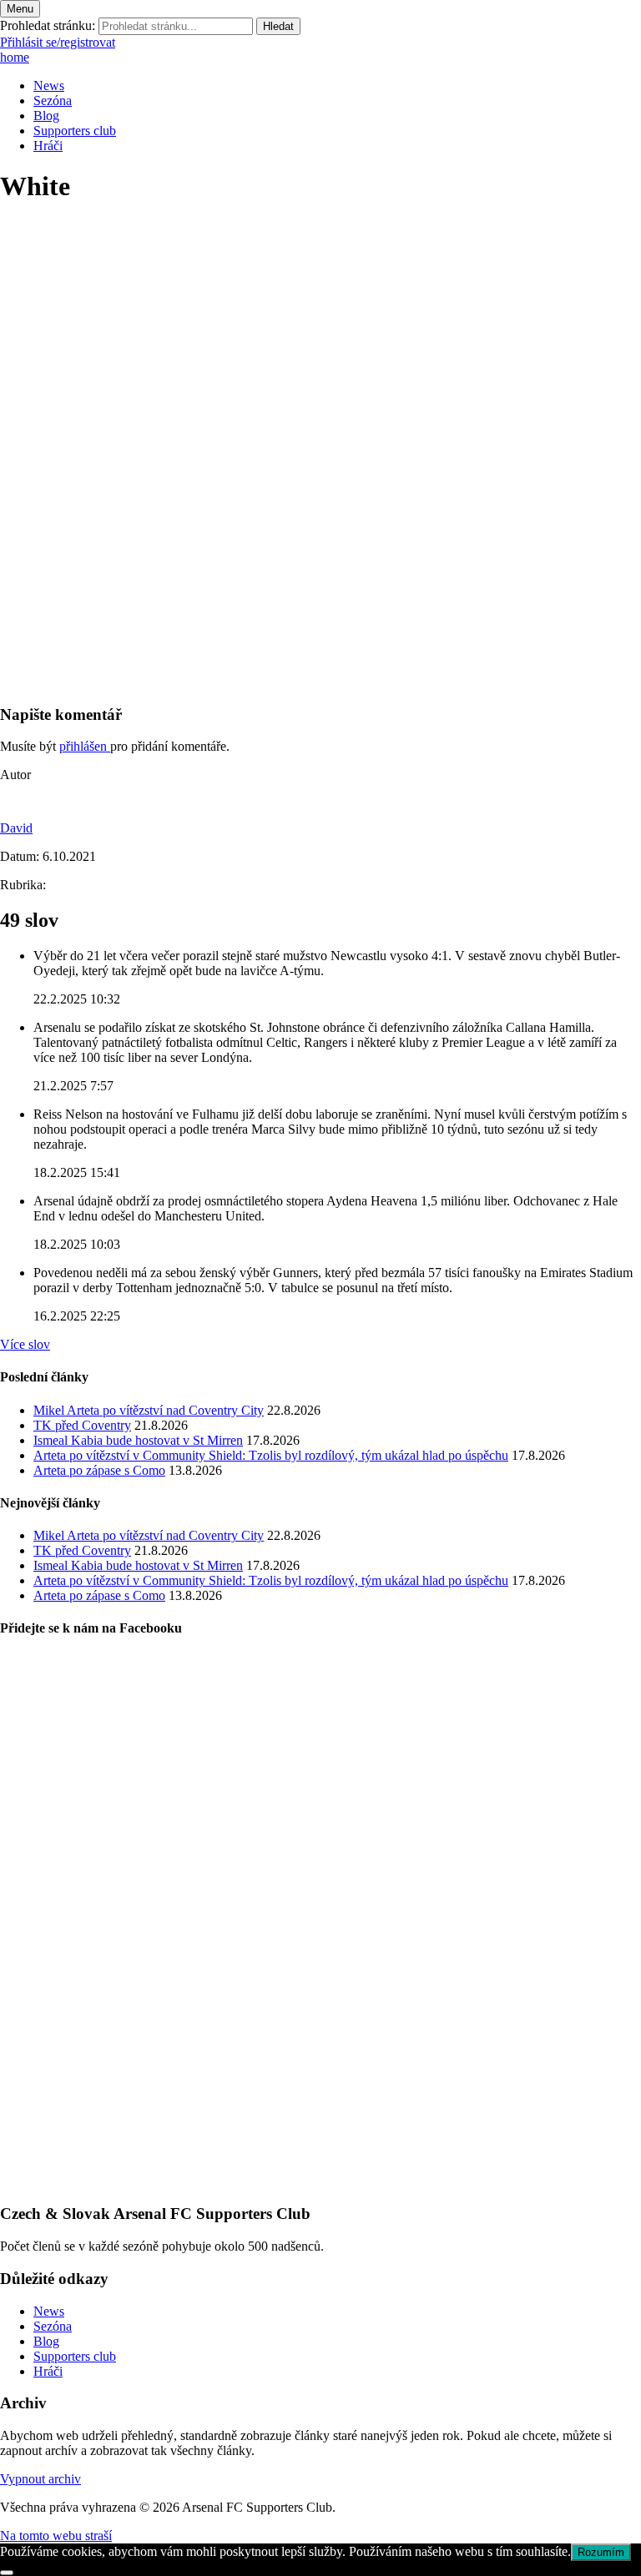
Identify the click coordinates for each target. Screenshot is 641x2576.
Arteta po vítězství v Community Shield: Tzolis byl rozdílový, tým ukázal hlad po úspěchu (271, 1455)
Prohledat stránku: (48, 25)
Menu (20, 9)
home (15, 57)
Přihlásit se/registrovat (58, 42)
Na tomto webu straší (56, 2536)
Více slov (25, 1344)
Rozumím (601, 2552)
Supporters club (75, 131)
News (49, 86)
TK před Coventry (82, 1425)
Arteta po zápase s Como (99, 1470)
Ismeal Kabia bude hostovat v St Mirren (138, 1440)
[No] (7, 2573)
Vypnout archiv (40, 2479)
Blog (46, 116)
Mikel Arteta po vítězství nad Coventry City (149, 1410)
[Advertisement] (320, 573)
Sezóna (53, 101)
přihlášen (85, 746)
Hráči (48, 146)
